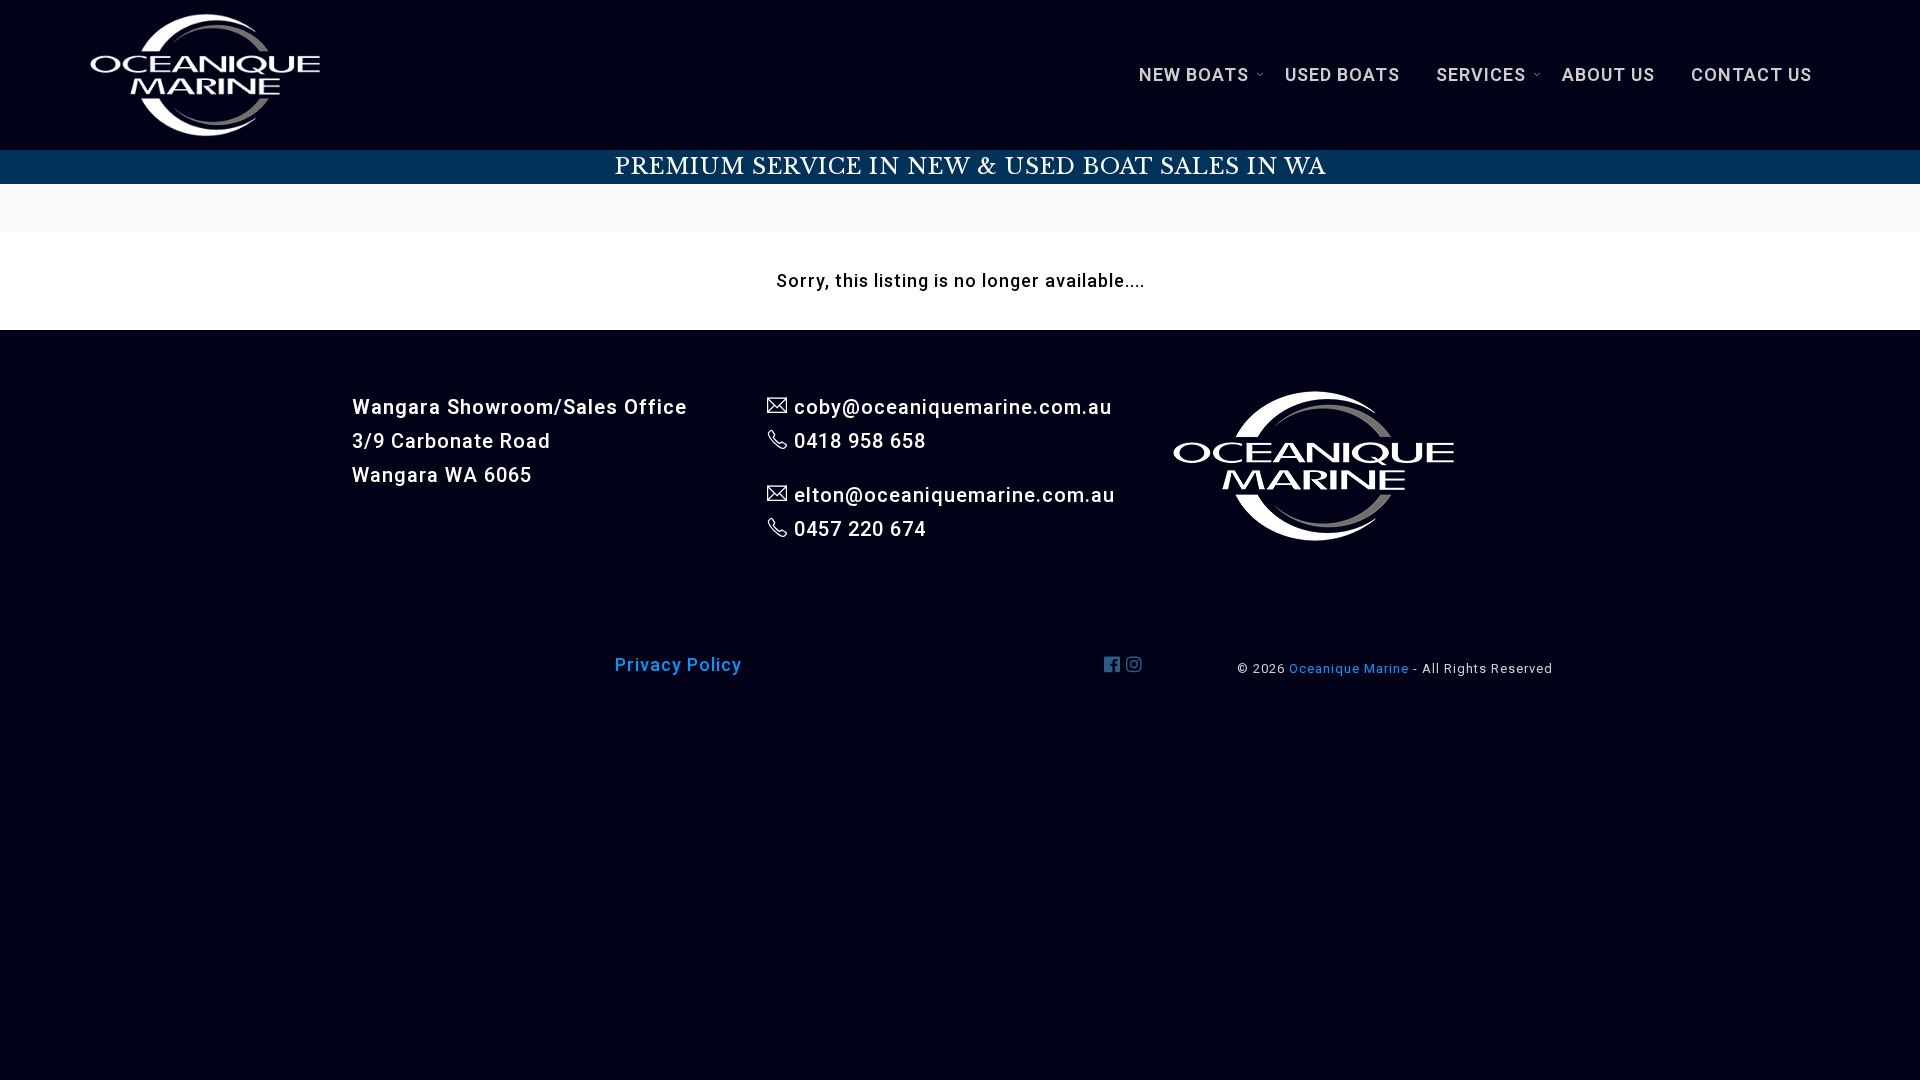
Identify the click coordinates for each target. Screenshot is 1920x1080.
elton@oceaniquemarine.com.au (954, 495)
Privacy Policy (678, 664)
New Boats (1194, 75)
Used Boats (1342, 75)
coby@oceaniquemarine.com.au (953, 407)
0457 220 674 (860, 529)
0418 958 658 (860, 441)
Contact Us (1751, 75)
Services (1481, 75)
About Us (1608, 75)
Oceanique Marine (1349, 668)
